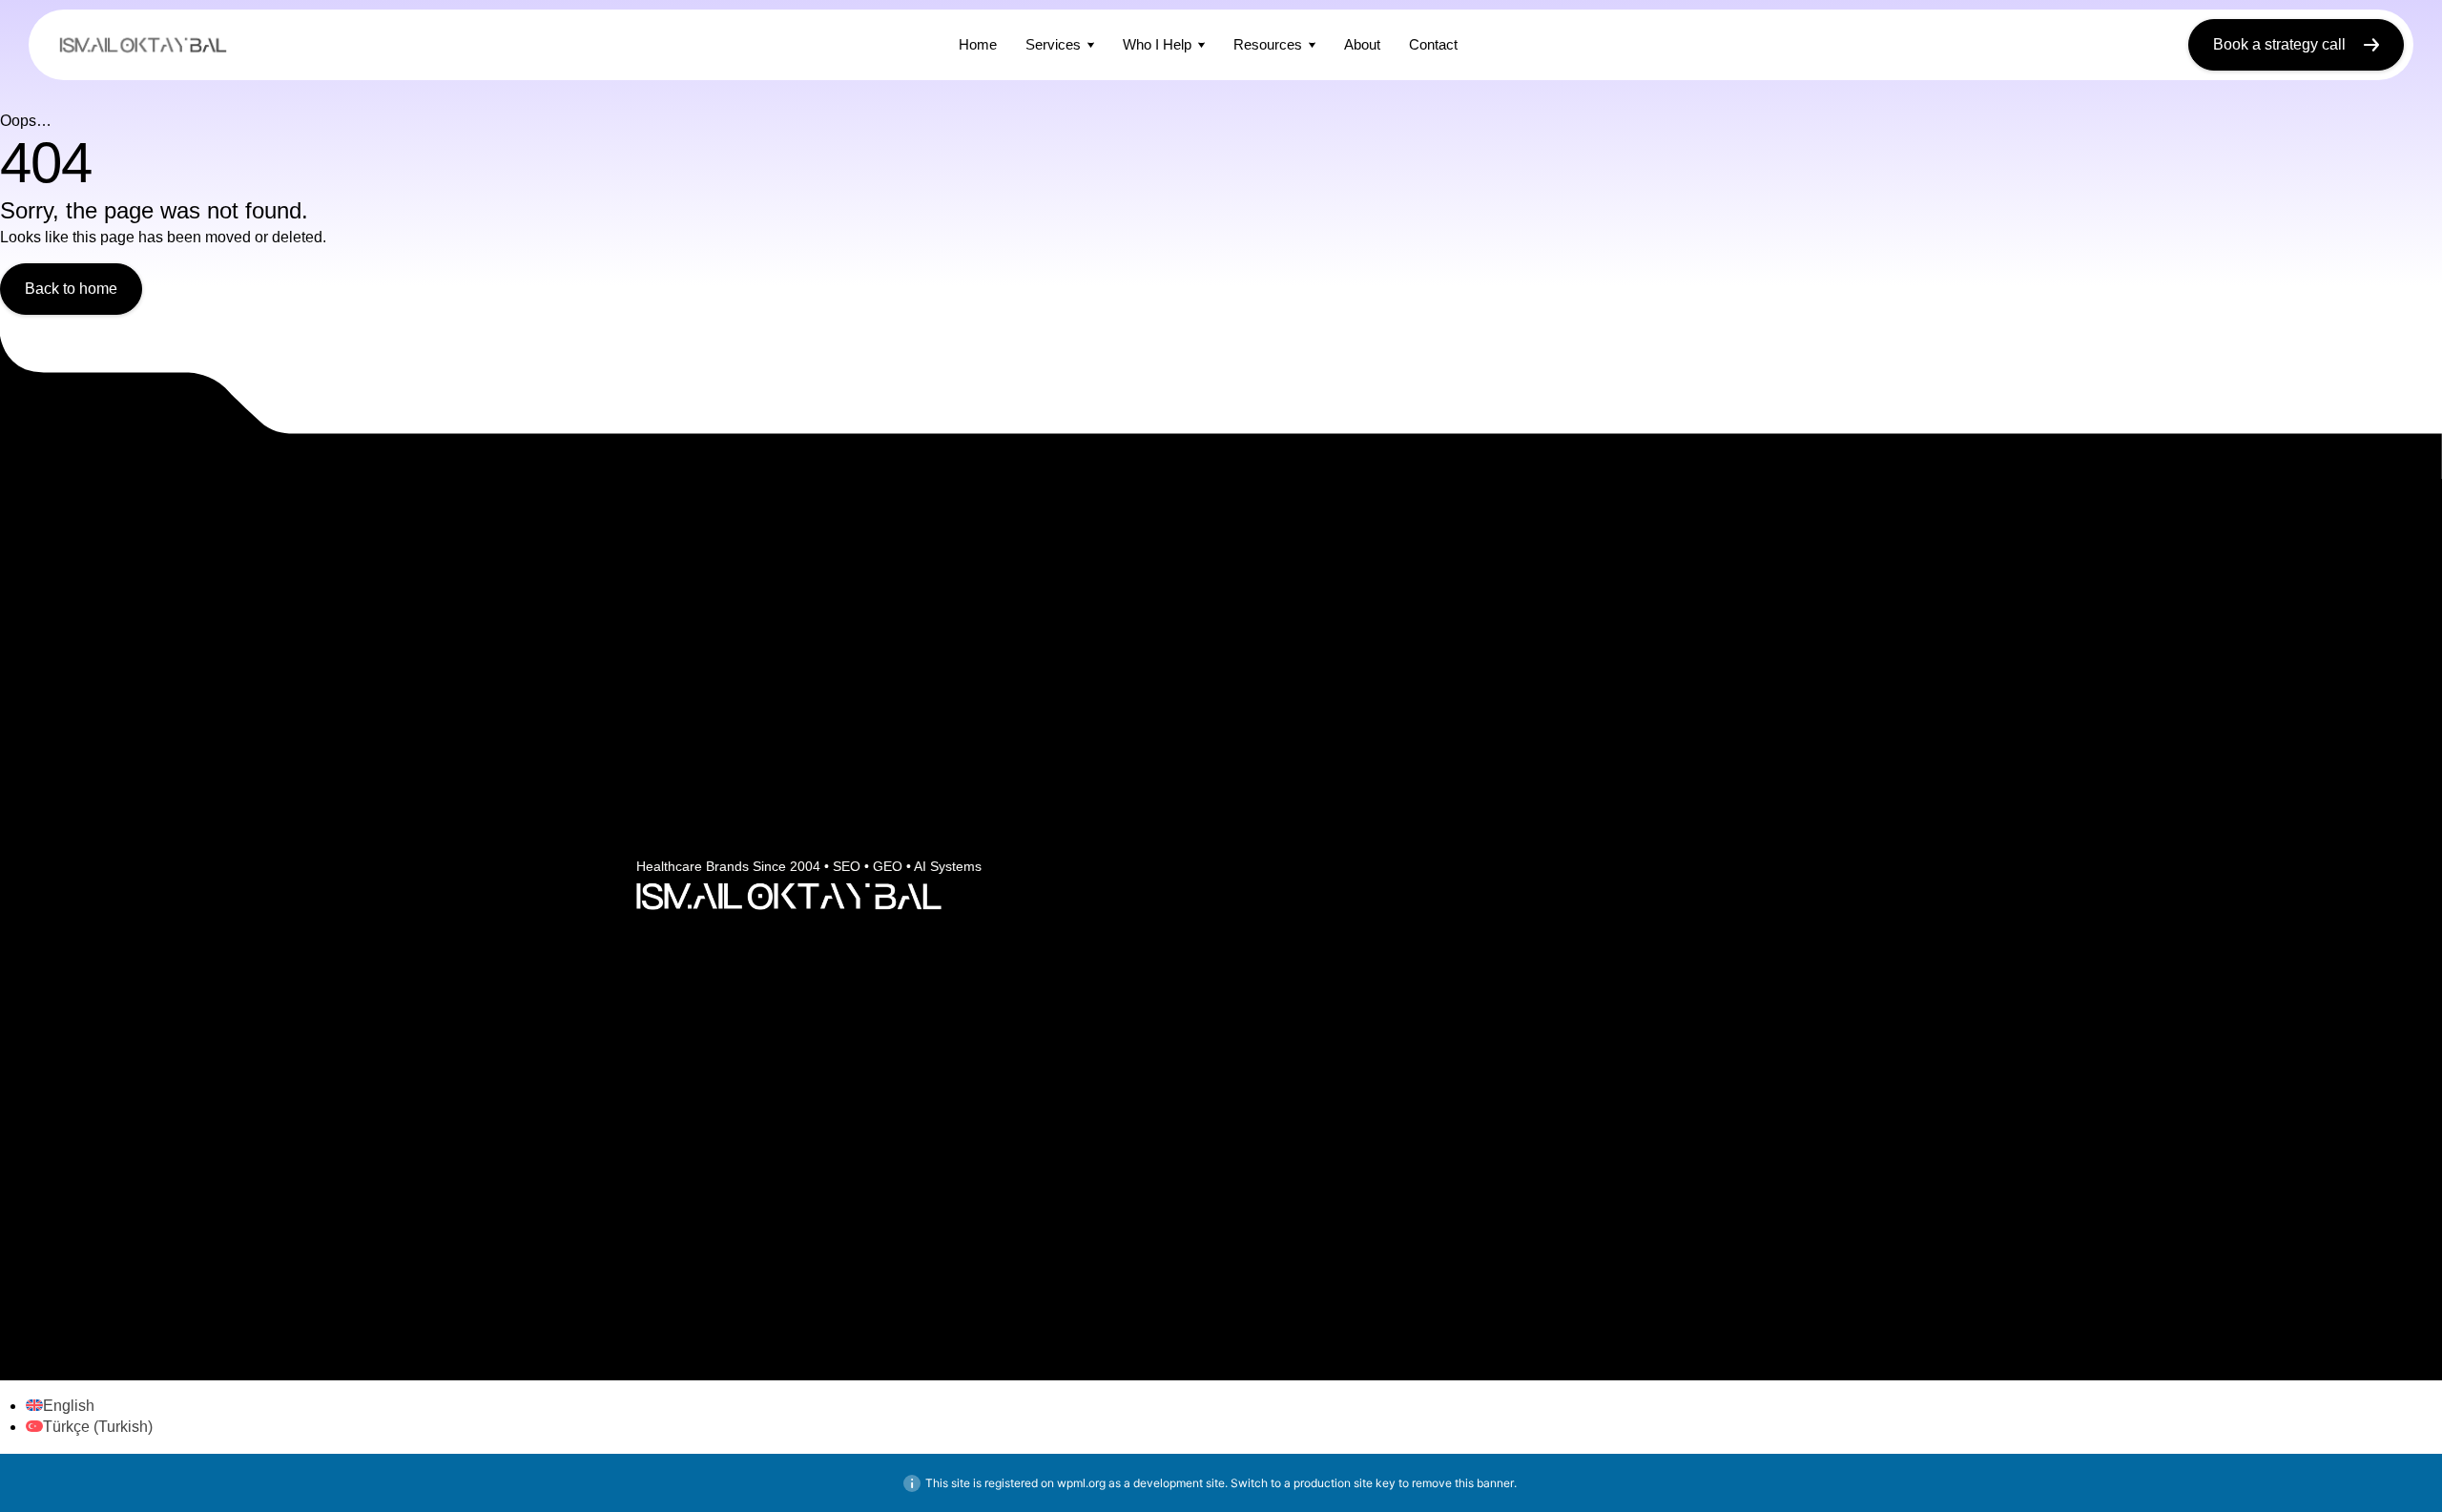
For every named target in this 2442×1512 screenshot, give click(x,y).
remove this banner (1463, 1483)
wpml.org (1081, 1483)
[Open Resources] (1312, 44)
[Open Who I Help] (1201, 44)
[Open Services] (1091, 44)
